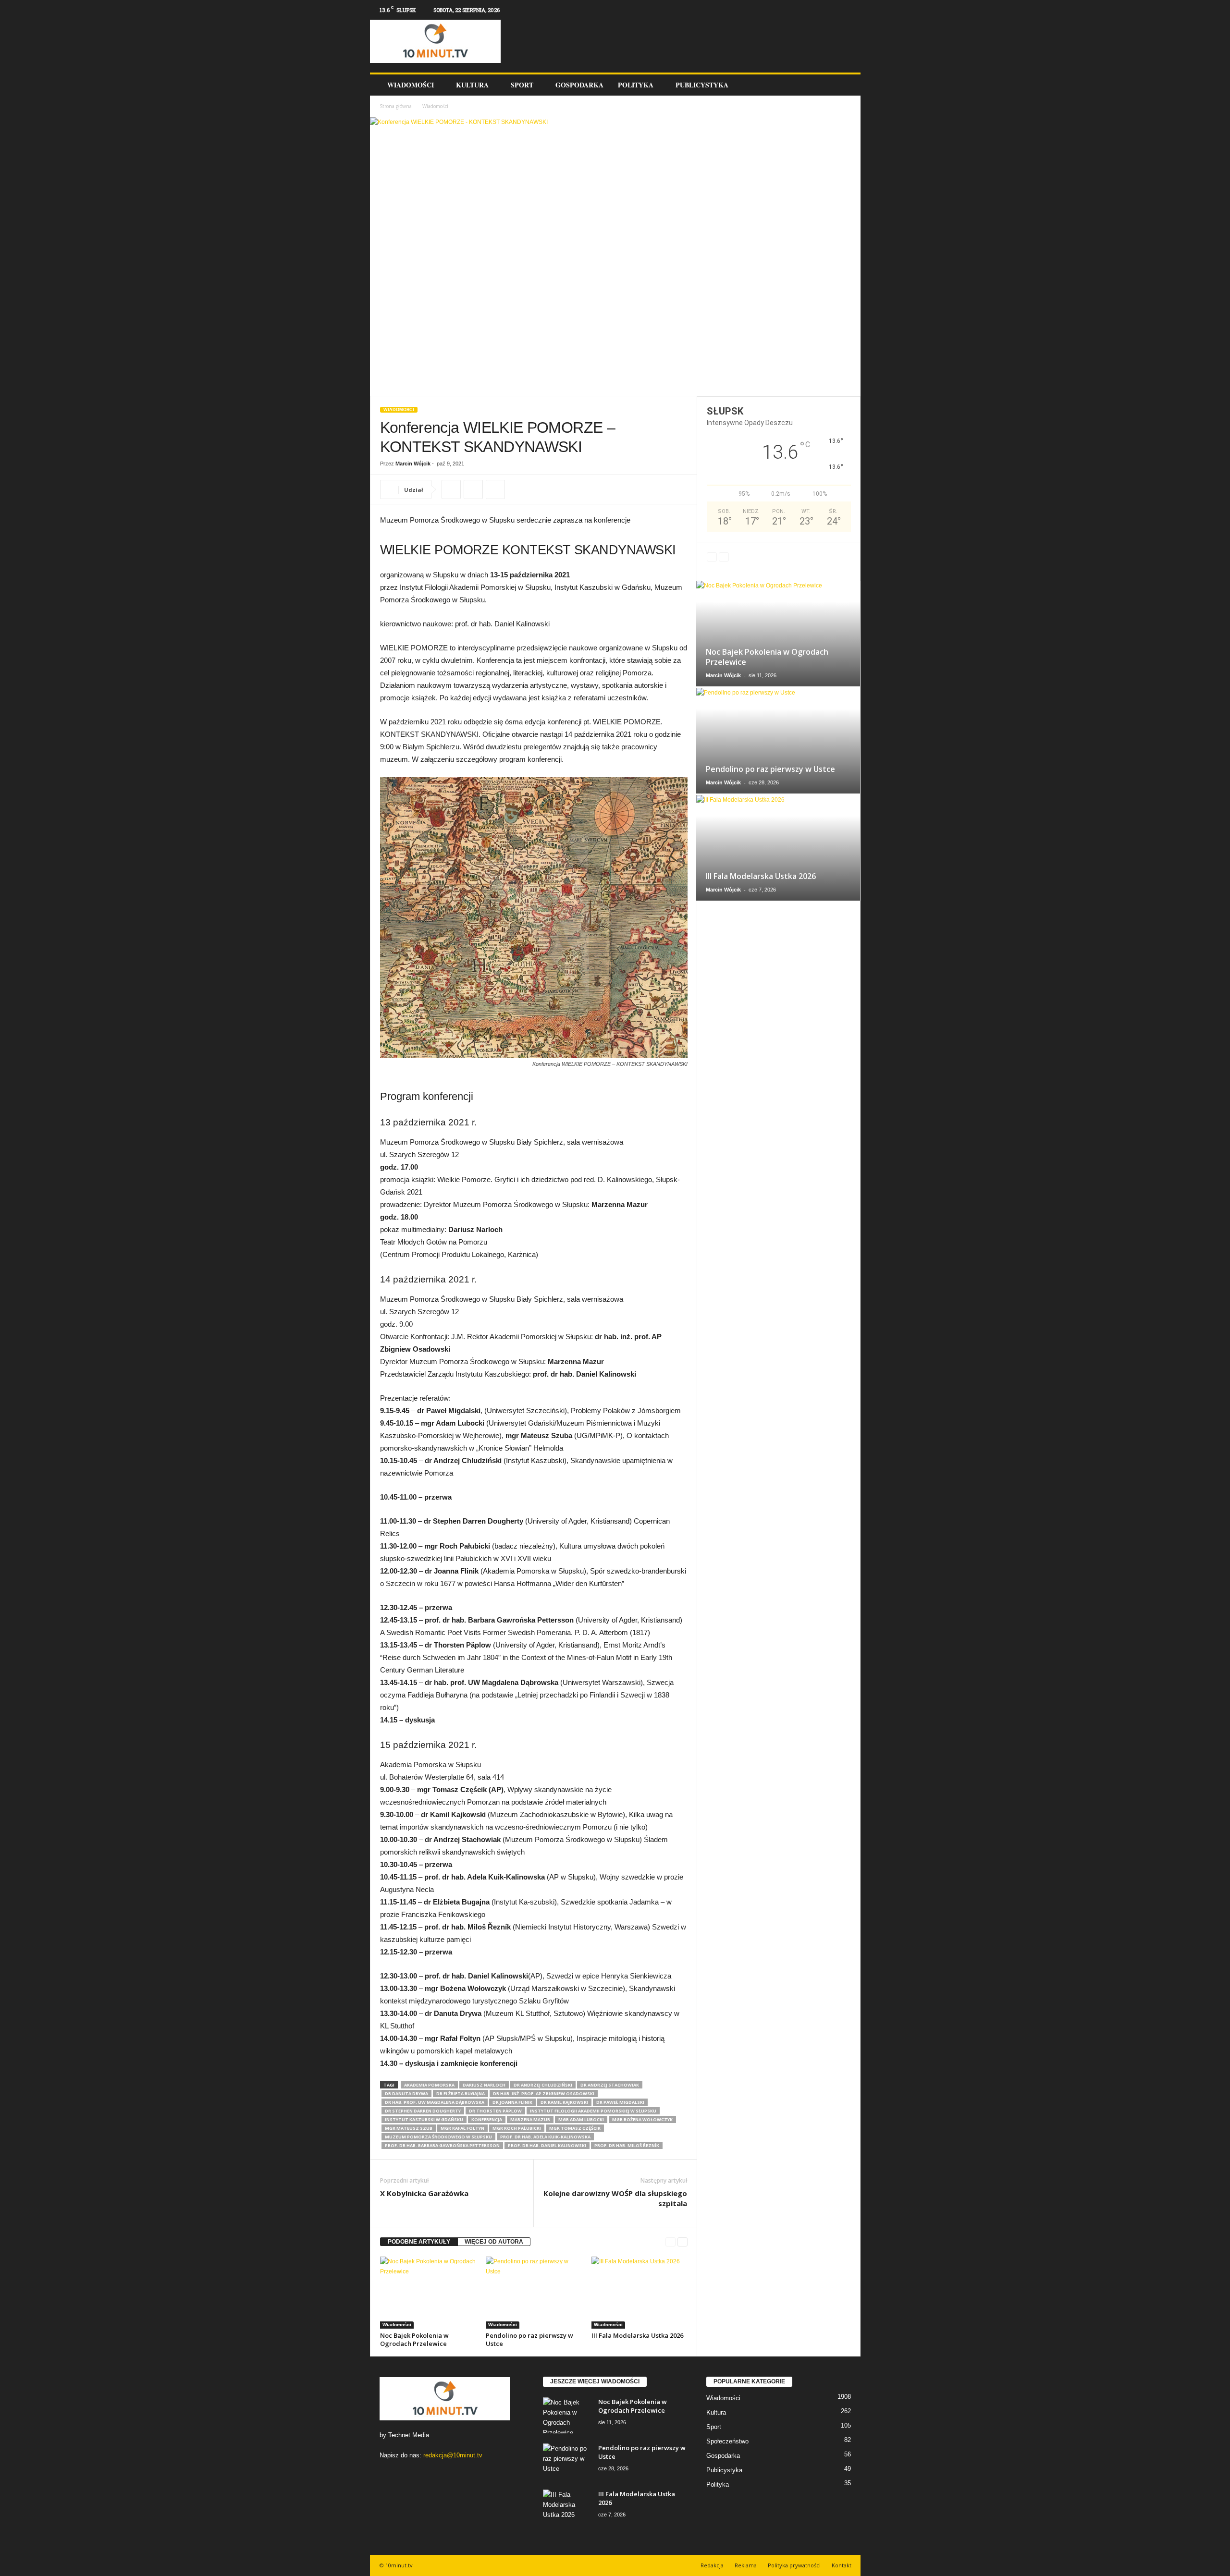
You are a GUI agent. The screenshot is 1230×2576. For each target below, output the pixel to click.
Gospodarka (579, 85)
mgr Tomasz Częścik (575, 2128)
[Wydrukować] (473, 489)
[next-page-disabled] (724, 557)
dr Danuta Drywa (406, 2094)
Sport (522, 85)
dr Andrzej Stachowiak (610, 2085)
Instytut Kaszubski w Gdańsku (424, 2119)
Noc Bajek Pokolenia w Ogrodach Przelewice (414, 2339)
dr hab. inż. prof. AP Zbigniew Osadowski (544, 2094)
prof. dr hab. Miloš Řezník (627, 2145)
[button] (846, 85)
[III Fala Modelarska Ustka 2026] (640, 2293)
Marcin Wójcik (413, 464)
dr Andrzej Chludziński (543, 2085)
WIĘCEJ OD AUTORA (494, 2242)
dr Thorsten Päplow (495, 2111)
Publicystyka (702, 85)
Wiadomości (411, 85)
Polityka (636, 85)
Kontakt (842, 2565)
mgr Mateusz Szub (409, 2128)
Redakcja (712, 2565)
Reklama (746, 2565)
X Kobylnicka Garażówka (424, 2193)
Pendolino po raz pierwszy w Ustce (529, 2339)
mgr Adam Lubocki (581, 2119)
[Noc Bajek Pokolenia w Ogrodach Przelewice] (428, 2293)
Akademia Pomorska (429, 2085)
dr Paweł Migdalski (620, 2102)
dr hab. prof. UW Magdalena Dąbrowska (435, 2102)
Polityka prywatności (794, 2565)
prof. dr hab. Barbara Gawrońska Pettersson (442, 2145)
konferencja (487, 2119)
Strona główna (396, 106)
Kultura (472, 85)
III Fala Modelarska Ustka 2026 (637, 2335)
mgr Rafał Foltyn (462, 2128)
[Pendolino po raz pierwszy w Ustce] (534, 2293)
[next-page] (683, 2242)
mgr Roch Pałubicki (517, 2128)
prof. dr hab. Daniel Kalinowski (547, 2145)
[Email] (495, 489)
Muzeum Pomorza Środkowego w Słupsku (438, 2137)
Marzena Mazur (530, 2119)
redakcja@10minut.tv (453, 2455)
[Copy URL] (451, 489)
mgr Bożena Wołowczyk (642, 2119)
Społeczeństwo (727, 2441)
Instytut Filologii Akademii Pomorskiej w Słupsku (593, 2111)
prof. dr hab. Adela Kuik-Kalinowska (545, 2137)
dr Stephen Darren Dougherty (423, 2111)
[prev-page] (670, 2242)
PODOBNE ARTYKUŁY (419, 2242)
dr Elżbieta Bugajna (461, 2094)
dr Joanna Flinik (512, 2102)
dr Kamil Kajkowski (564, 2102)
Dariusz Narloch (484, 2085)
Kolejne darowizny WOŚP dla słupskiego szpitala (615, 2198)
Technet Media (409, 2435)
